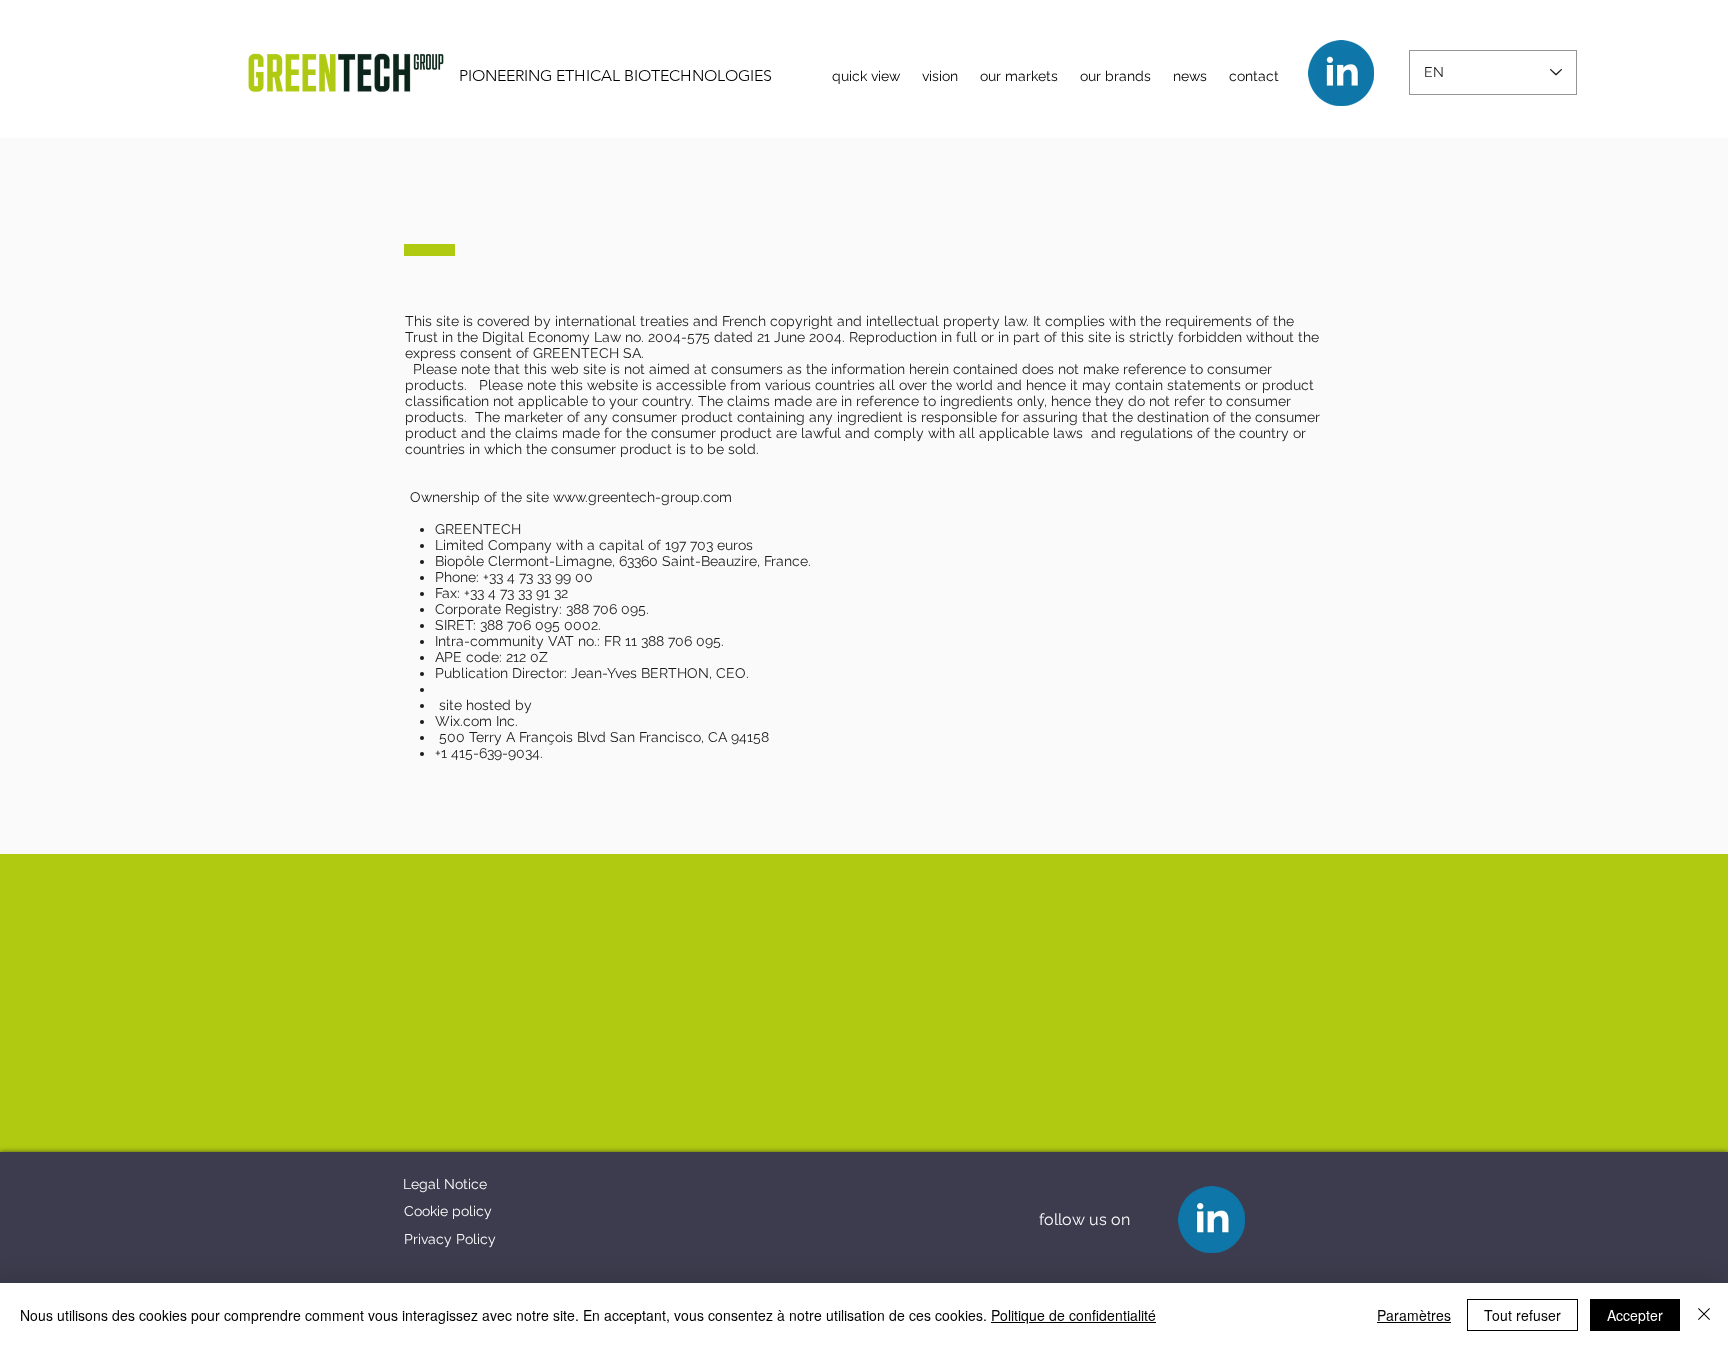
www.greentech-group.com (642, 497)
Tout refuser (1522, 1315)
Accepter (1635, 1315)
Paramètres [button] (1414, 1315)
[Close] (1704, 1315)
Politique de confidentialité (1073, 1315)
